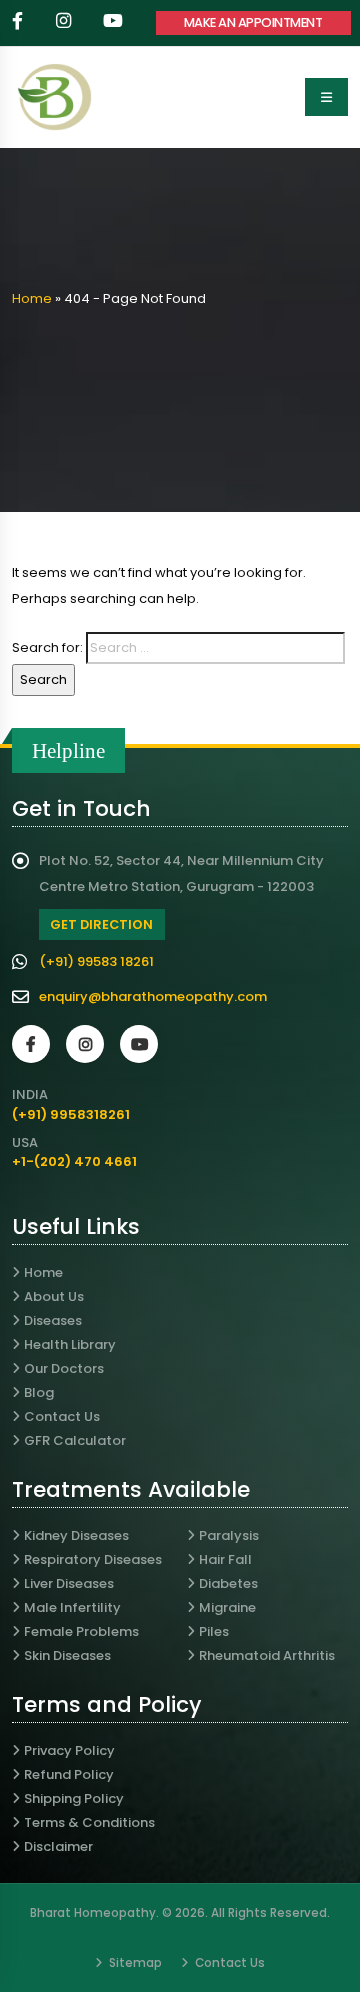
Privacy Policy (69, 1750)
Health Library (70, 1344)
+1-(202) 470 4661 (74, 1161)
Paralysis (229, 1535)
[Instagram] (85, 1044)
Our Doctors (64, 1368)
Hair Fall (225, 1559)
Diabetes (228, 1583)
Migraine (227, 1607)
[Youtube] (139, 1044)
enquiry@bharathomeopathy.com (153, 996)
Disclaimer (58, 1846)
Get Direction (101, 924)
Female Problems (81, 1631)
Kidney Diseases (76, 1535)
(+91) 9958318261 (71, 1114)
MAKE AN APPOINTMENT (253, 22)
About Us (54, 1296)
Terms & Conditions (89, 1822)
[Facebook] (31, 1044)
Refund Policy (69, 1774)
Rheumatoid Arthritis (267, 1655)
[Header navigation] (326, 97)
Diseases (53, 1320)
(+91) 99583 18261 (96, 961)
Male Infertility (72, 1607)
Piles (214, 1631)
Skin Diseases (67, 1655)
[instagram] (65, 23)
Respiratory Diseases (93, 1559)
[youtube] (114, 23)
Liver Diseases (69, 1583)
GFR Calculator (75, 1440)
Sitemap (134, 1963)
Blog (39, 1392)
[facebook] (19, 23)
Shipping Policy (74, 1798)
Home (32, 298)
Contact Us (62, 1416)
